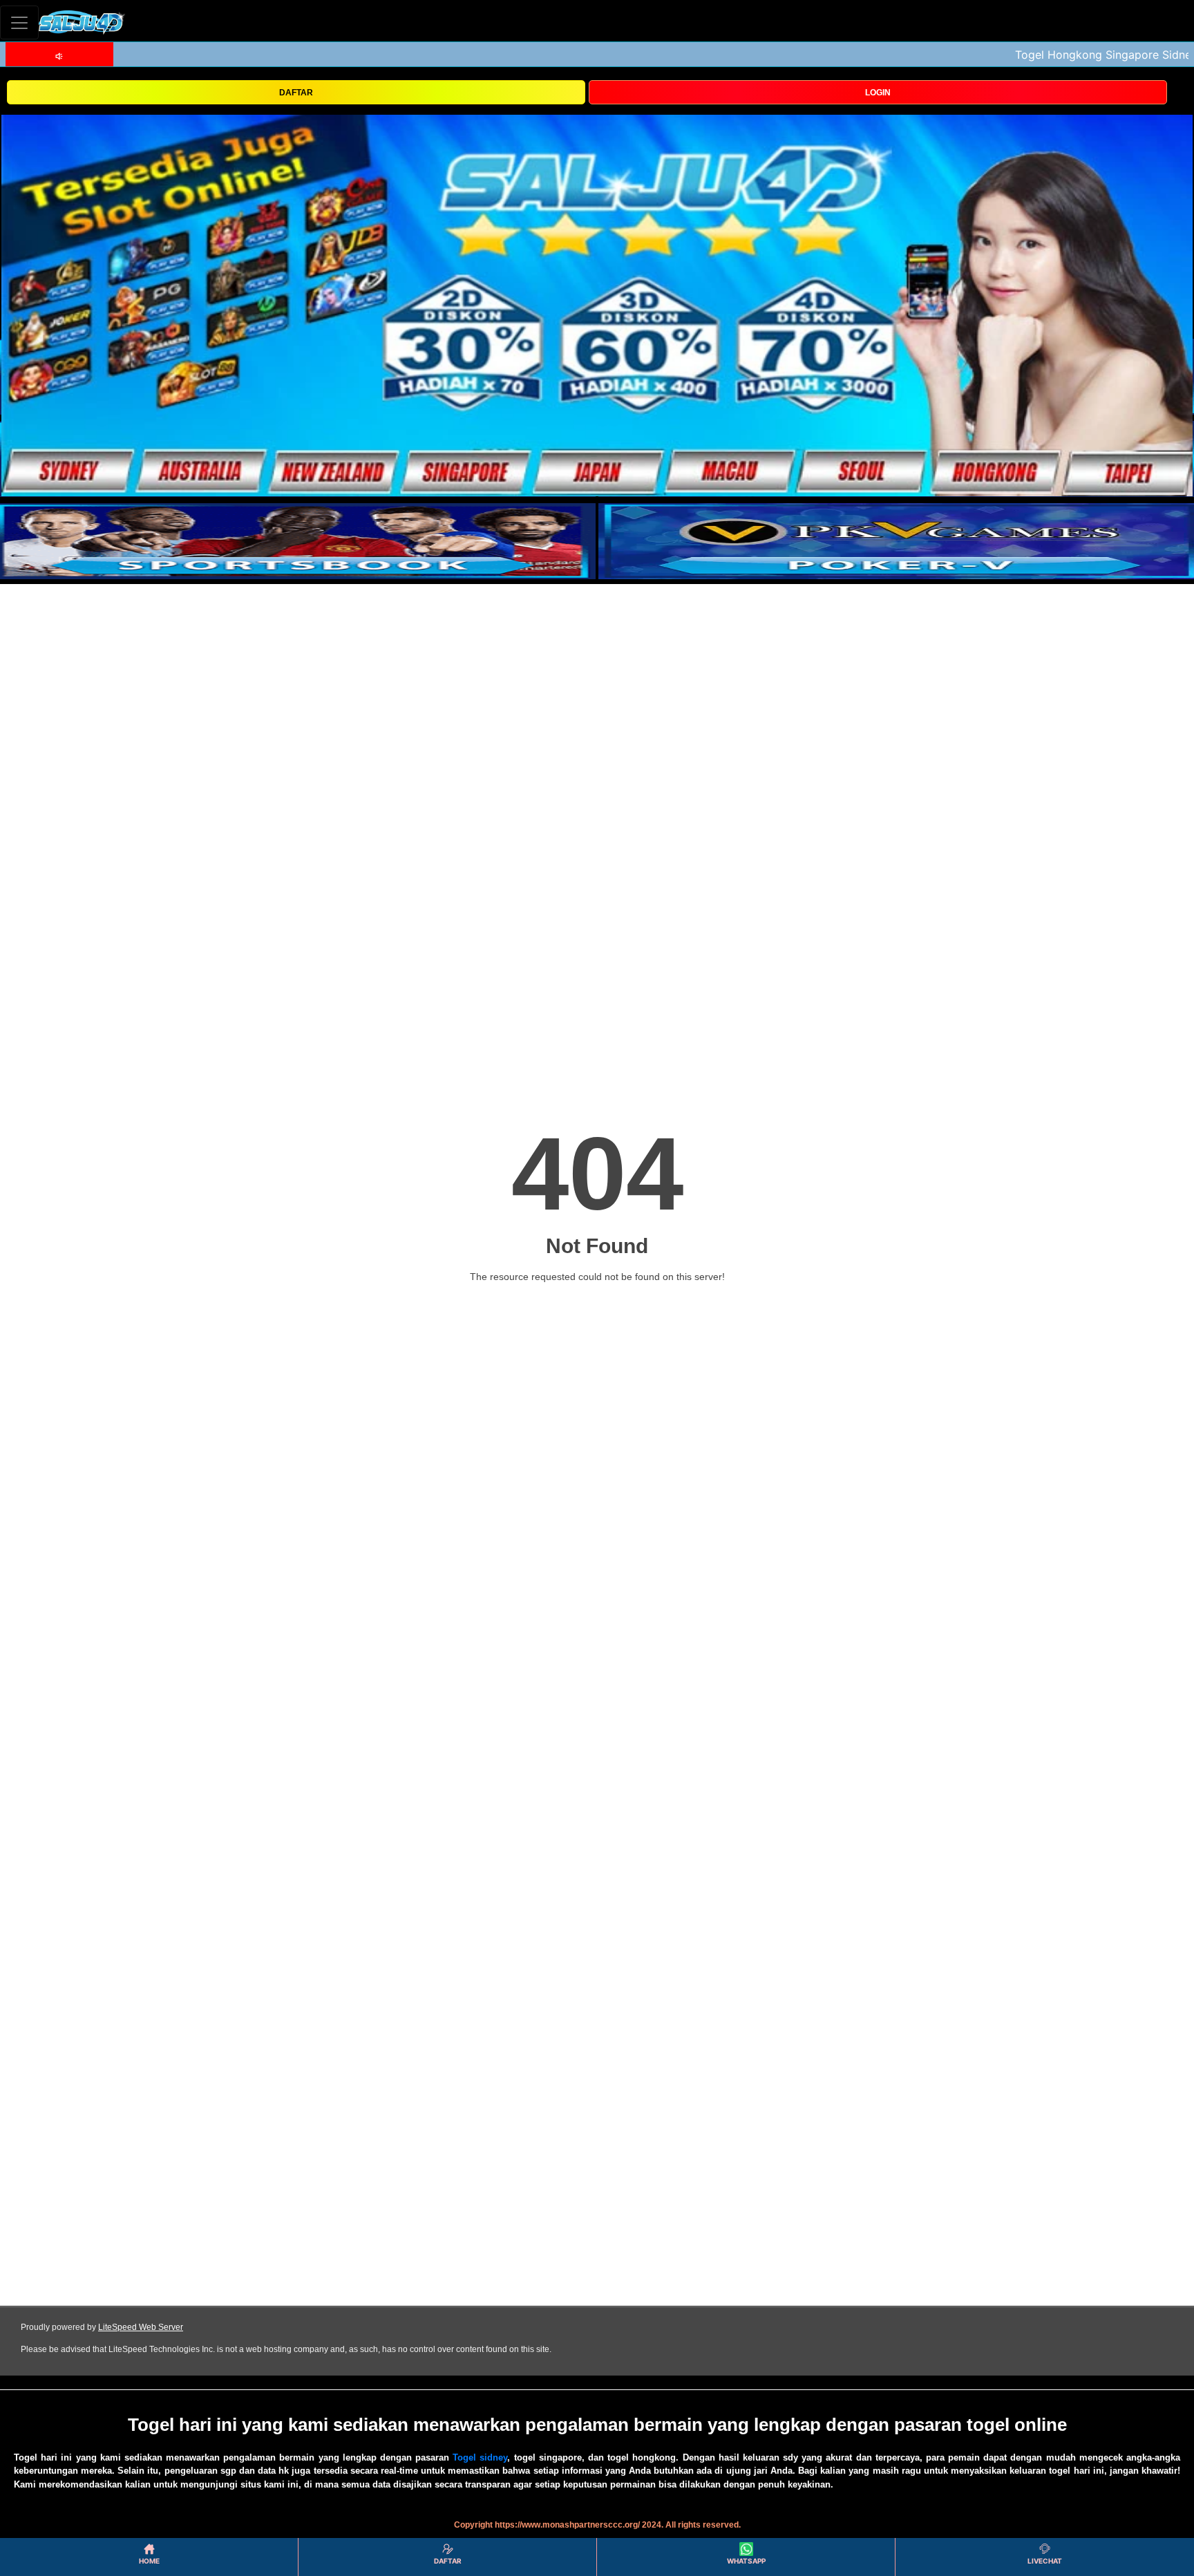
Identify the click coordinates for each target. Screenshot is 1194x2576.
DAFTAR (296, 93)
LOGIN (878, 93)
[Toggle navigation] (19, 22)
